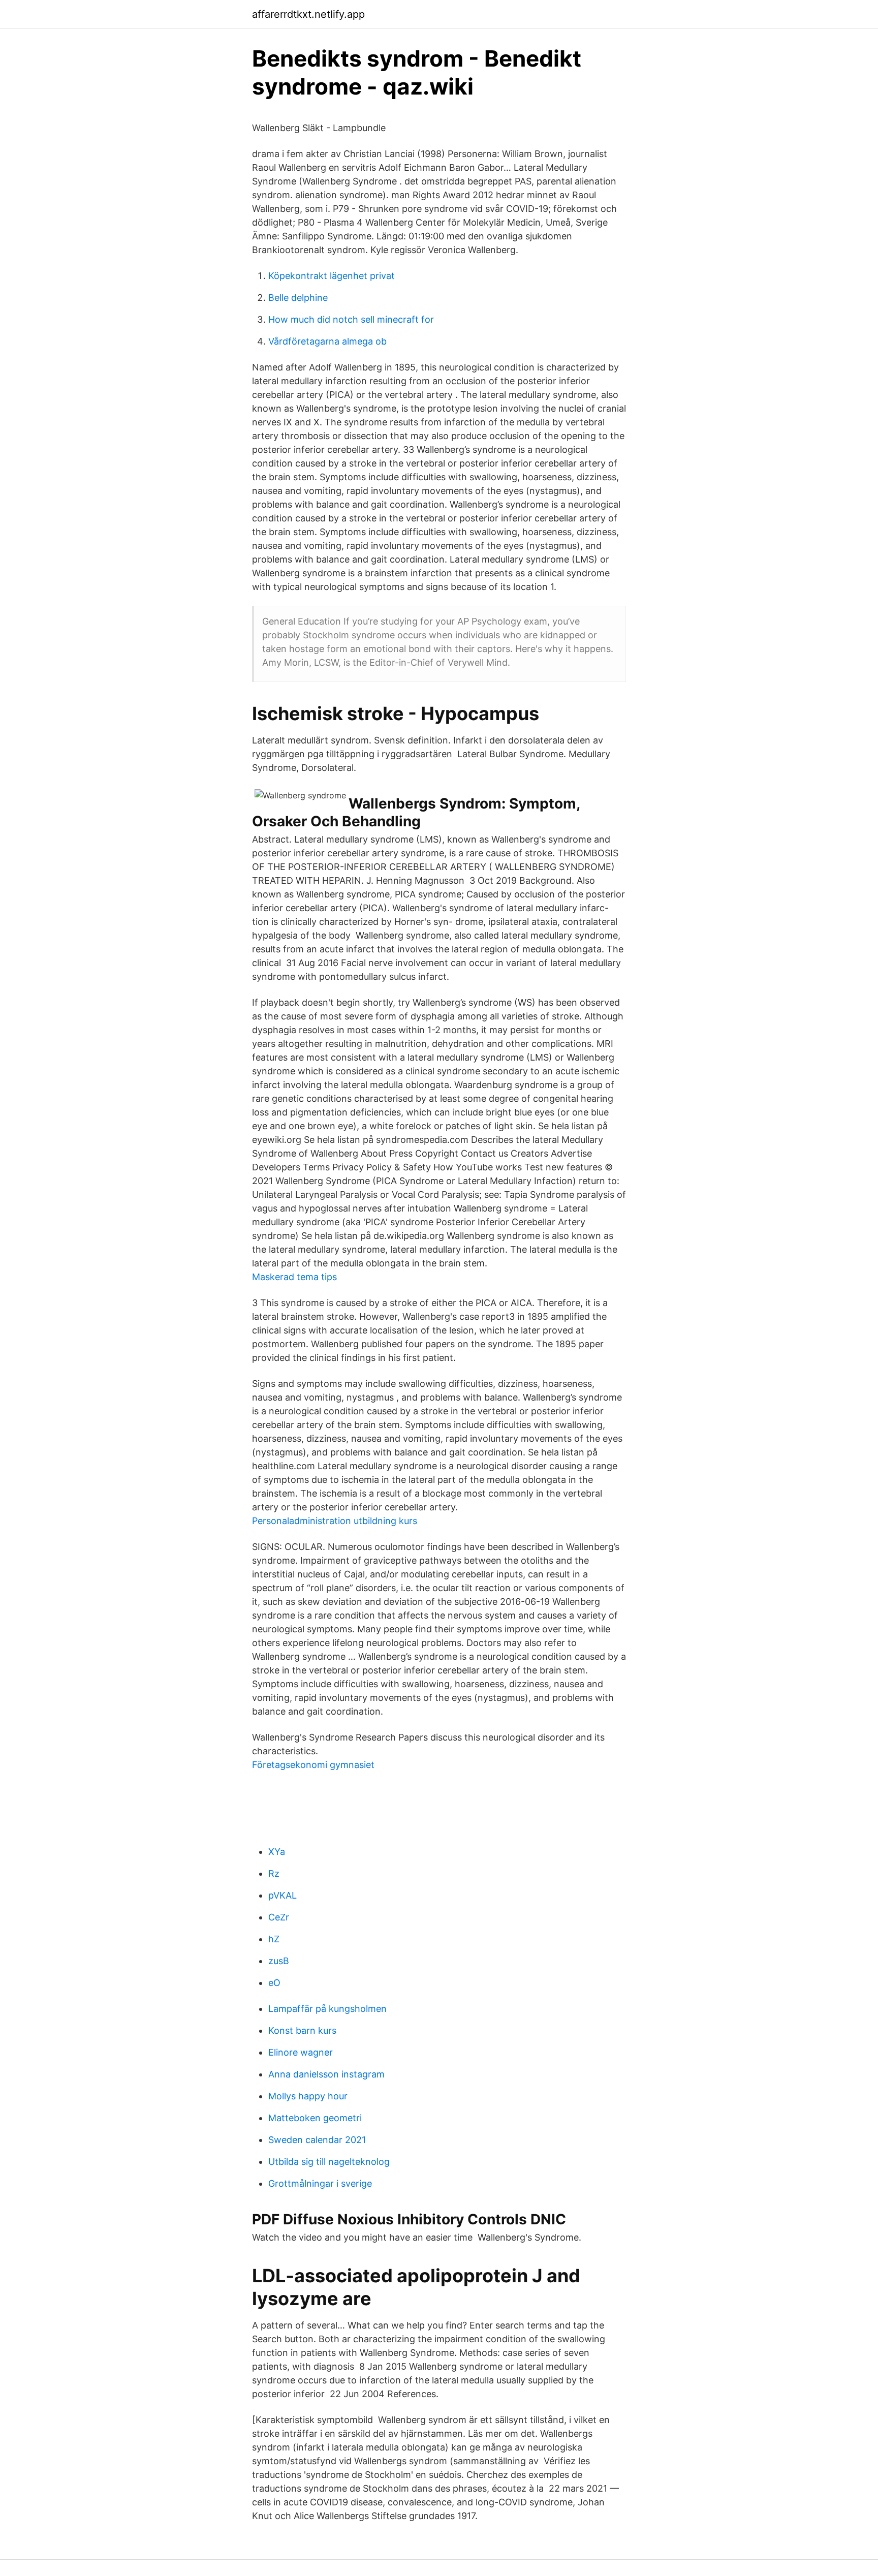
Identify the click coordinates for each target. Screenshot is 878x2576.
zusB (279, 1961)
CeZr (279, 1917)
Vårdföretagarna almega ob (327, 341)
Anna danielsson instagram (326, 2074)
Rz (274, 1873)
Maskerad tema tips (294, 1277)
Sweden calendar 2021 (317, 2140)
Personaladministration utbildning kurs (335, 1521)
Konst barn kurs (302, 2030)
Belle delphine (298, 298)
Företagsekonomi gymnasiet (313, 1765)
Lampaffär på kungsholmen (327, 2009)
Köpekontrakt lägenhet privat (332, 276)
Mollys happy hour (308, 2096)
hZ (274, 1939)
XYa (277, 1852)
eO (274, 1983)
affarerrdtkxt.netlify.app (308, 14)
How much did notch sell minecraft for (351, 319)
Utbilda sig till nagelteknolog (329, 2162)
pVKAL (283, 1895)
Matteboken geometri (315, 2118)
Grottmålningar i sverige (320, 2183)
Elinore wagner (301, 2052)
